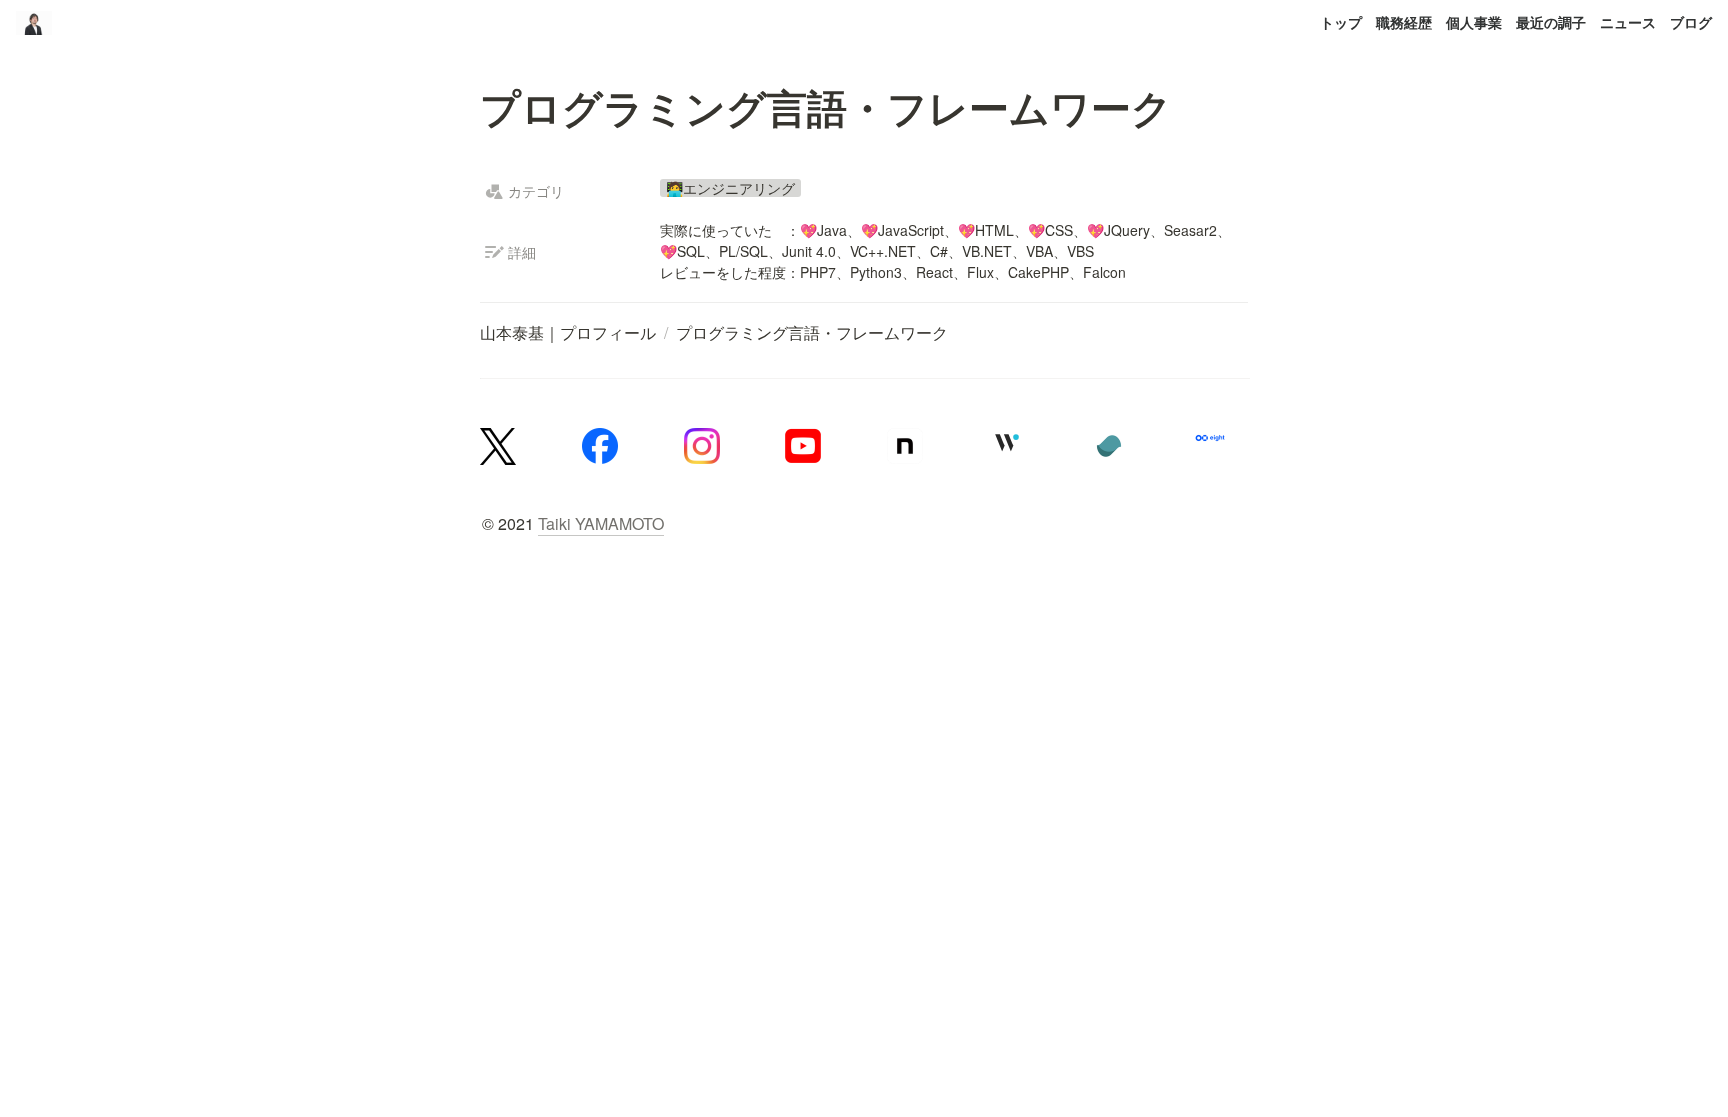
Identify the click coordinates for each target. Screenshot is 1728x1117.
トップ (1341, 22)
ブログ (1691, 22)
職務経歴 (1404, 22)
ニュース (1628, 22)
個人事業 (1474, 22)
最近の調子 (1551, 22)
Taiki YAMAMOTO (601, 523)
